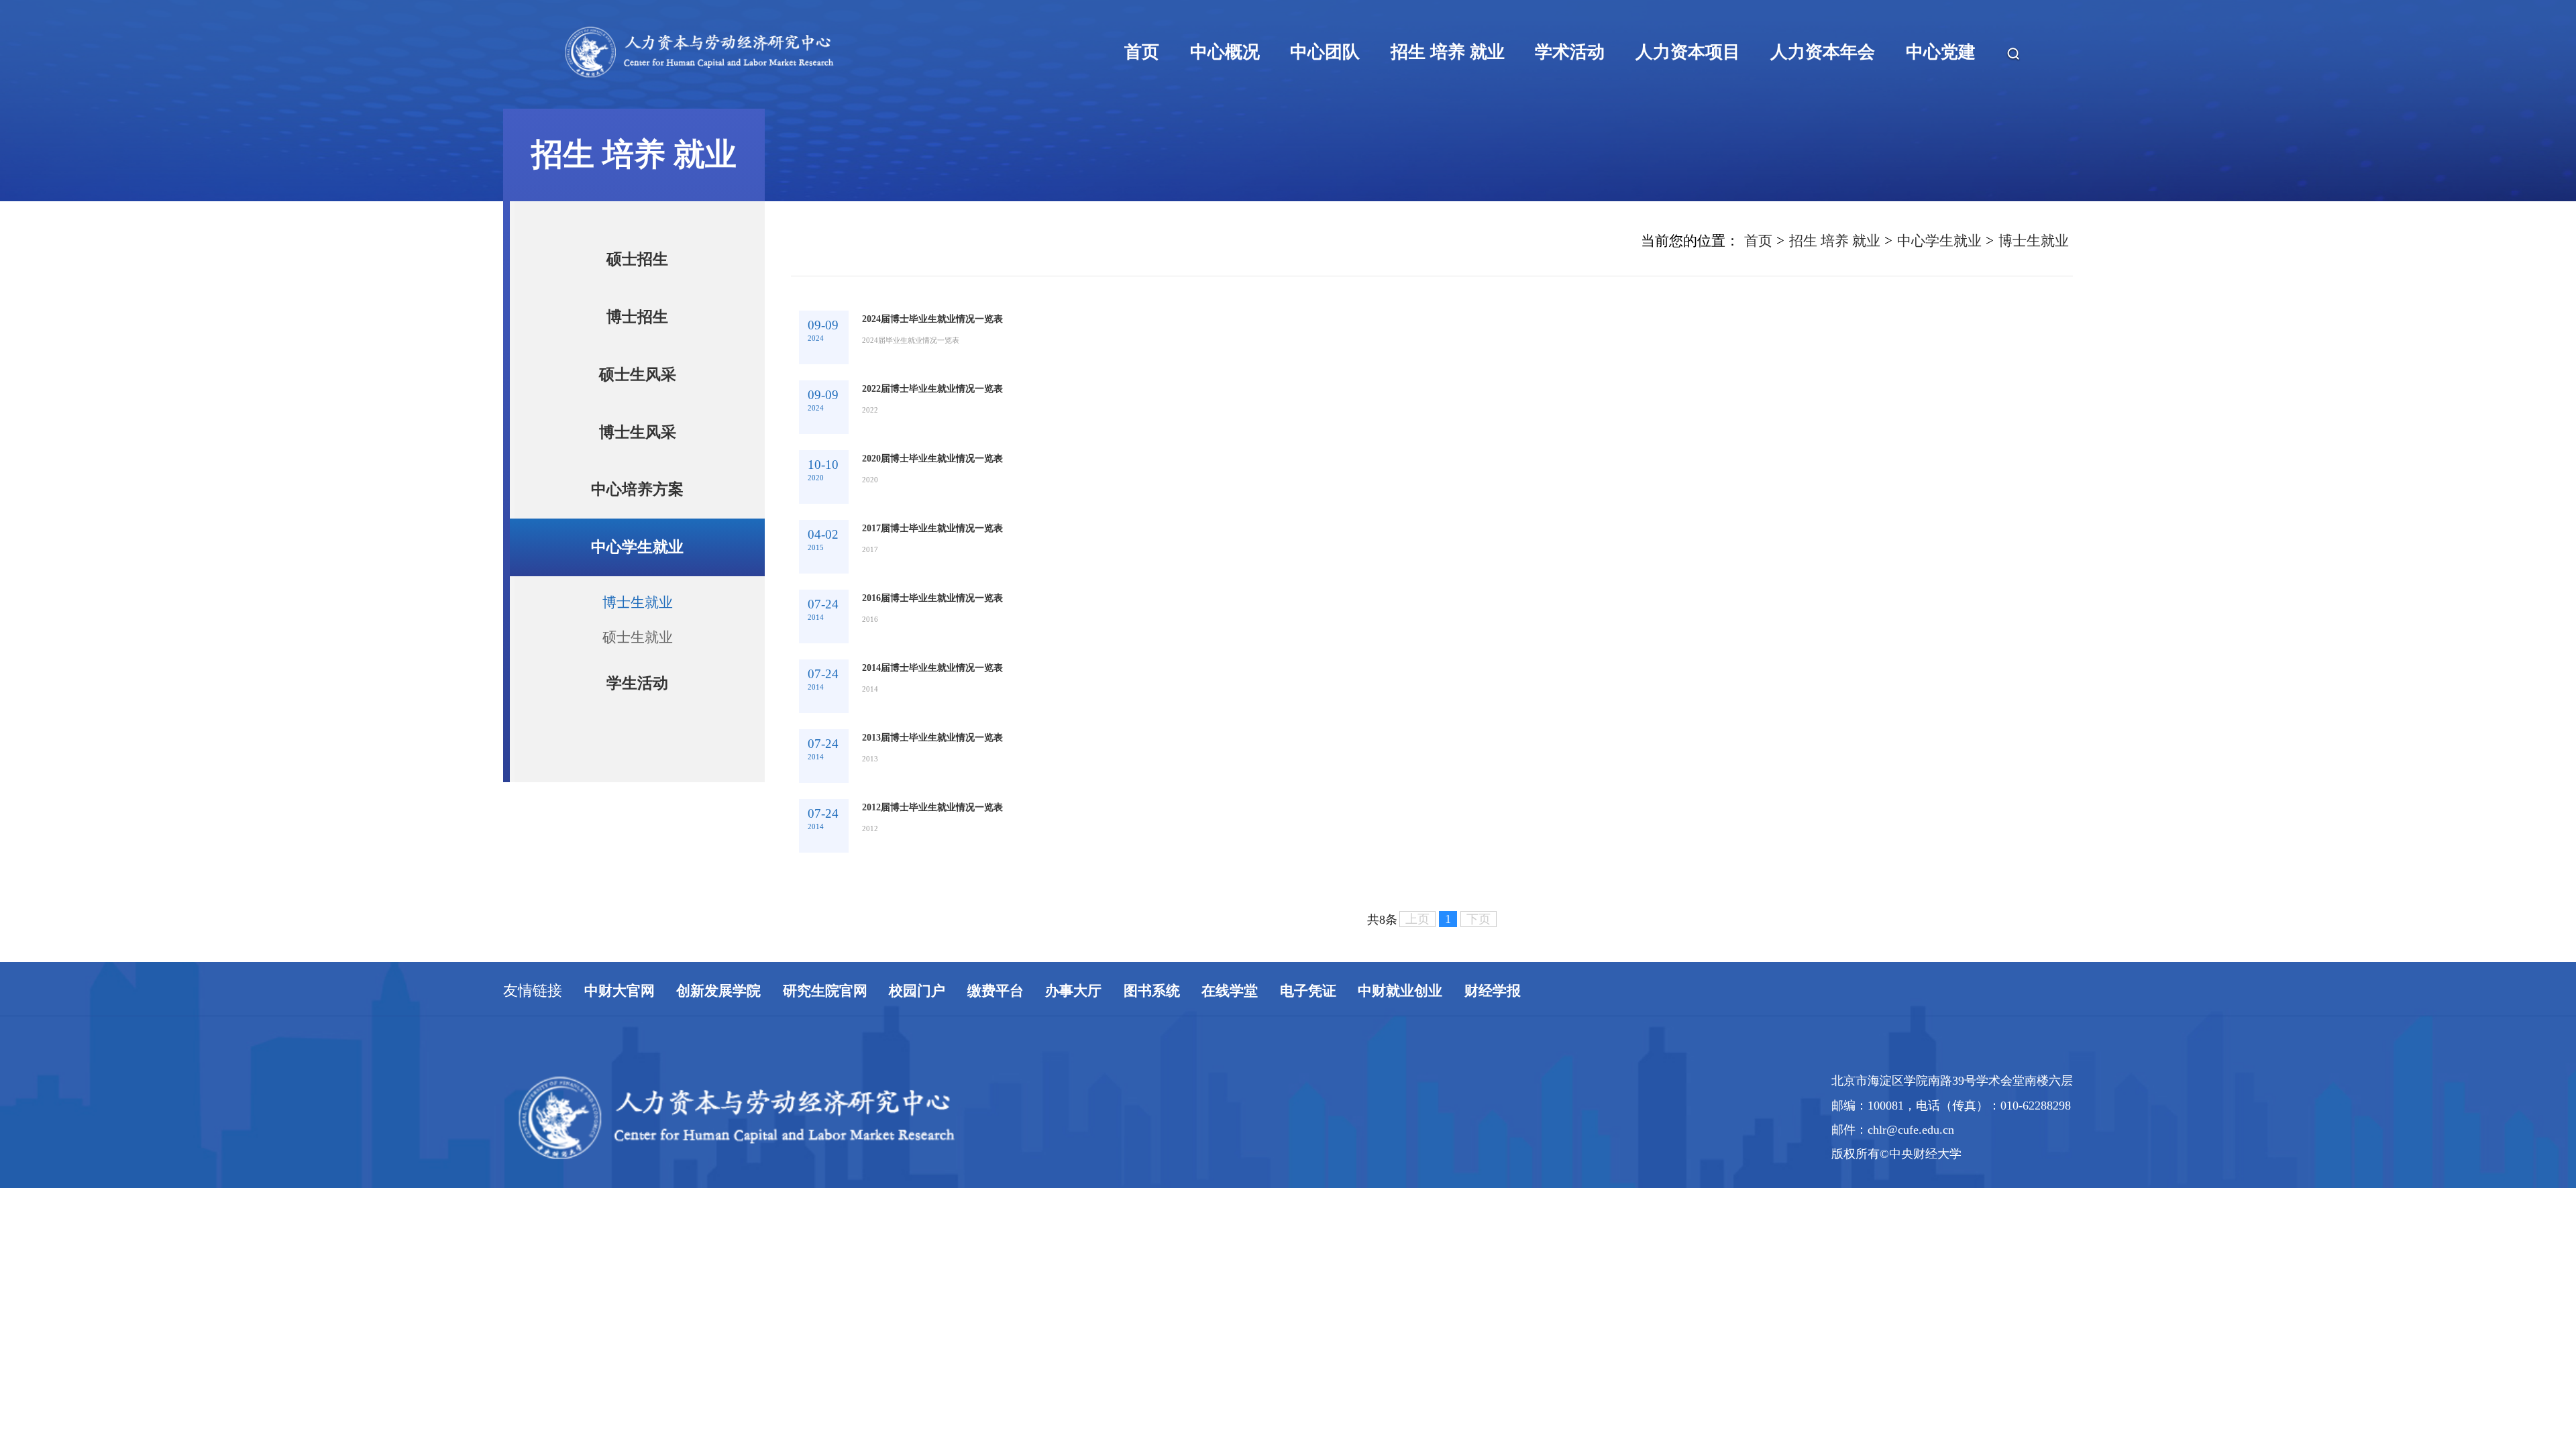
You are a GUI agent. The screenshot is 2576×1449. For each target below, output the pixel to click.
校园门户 (917, 1340)
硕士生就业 (638, 637)
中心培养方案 (637, 489)
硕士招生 (637, 259)
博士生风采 (638, 432)
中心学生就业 (637, 547)
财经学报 (1493, 1340)
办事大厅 (1073, 1340)
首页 (1758, 240)
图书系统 (1152, 1340)
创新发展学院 (718, 1340)
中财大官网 (620, 1340)
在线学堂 (1230, 1340)
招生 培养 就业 (1835, 240)
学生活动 (637, 683)
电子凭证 (1308, 1340)
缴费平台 (996, 1340)
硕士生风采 (638, 374)
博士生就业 (638, 602)
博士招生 (637, 317)
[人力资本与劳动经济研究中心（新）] (789, 115)
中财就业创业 (1400, 1340)
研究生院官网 (825, 1340)
